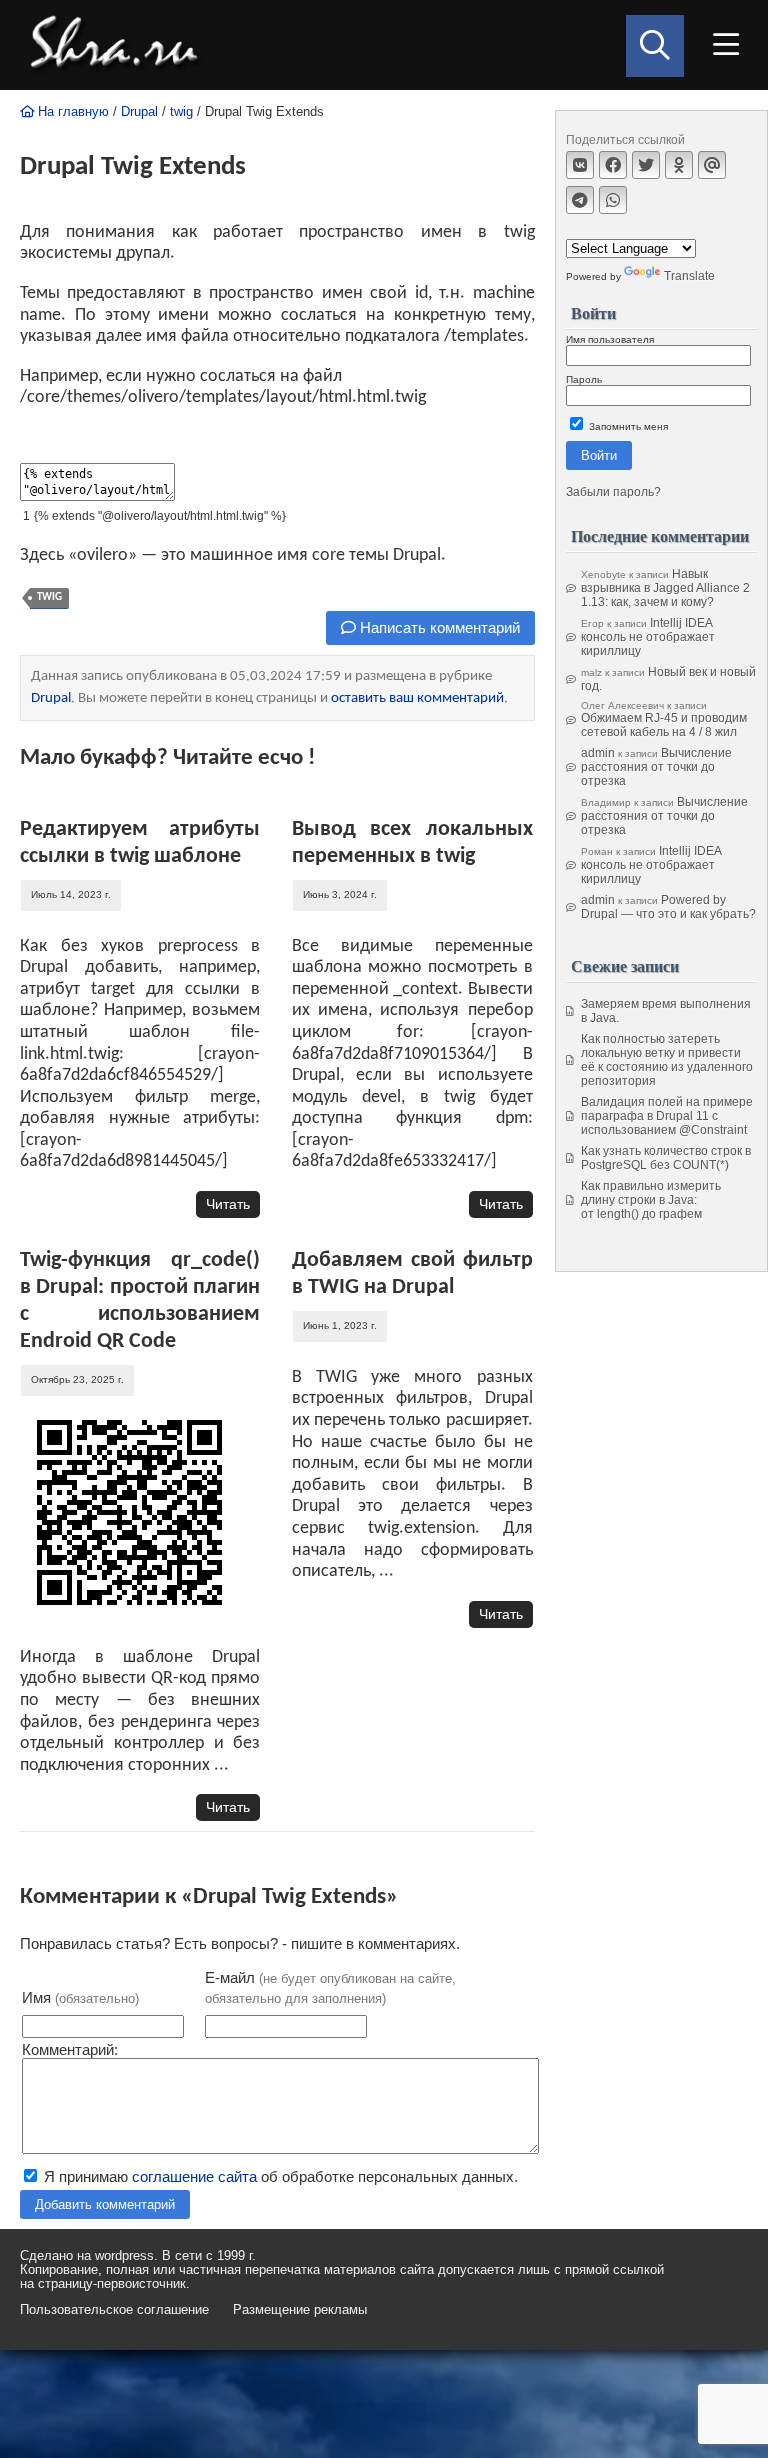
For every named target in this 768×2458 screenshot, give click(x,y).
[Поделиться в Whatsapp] (613, 200)
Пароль (584, 379)
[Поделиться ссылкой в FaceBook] (613, 165)
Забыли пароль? (613, 492)
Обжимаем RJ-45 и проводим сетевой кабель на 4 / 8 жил (664, 725)
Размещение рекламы (300, 2310)
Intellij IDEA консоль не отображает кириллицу (648, 637)
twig (181, 112)
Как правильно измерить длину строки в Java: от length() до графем (651, 1200)
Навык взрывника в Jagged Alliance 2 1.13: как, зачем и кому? (665, 588)
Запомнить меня (627, 426)
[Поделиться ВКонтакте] (580, 165)
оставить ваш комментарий (417, 698)
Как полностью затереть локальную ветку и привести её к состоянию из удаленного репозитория (667, 1060)
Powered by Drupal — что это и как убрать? (668, 907)
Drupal (139, 112)
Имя (80, 1997)
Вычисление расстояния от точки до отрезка (656, 767)
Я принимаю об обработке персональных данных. (279, 2176)
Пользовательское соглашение (114, 2310)
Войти (599, 455)
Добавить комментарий (105, 2204)
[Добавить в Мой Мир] (712, 165)
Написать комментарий (438, 627)
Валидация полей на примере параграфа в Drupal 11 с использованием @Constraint (667, 1116)
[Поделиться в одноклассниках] (679, 165)
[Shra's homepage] (120, 45)
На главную (71, 112)
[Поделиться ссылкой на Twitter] (646, 165)
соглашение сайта (194, 2176)
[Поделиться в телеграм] (580, 200)
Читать (228, 1204)
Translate (689, 276)
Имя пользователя (610, 339)
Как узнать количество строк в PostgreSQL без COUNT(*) (666, 1158)
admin (598, 753)
